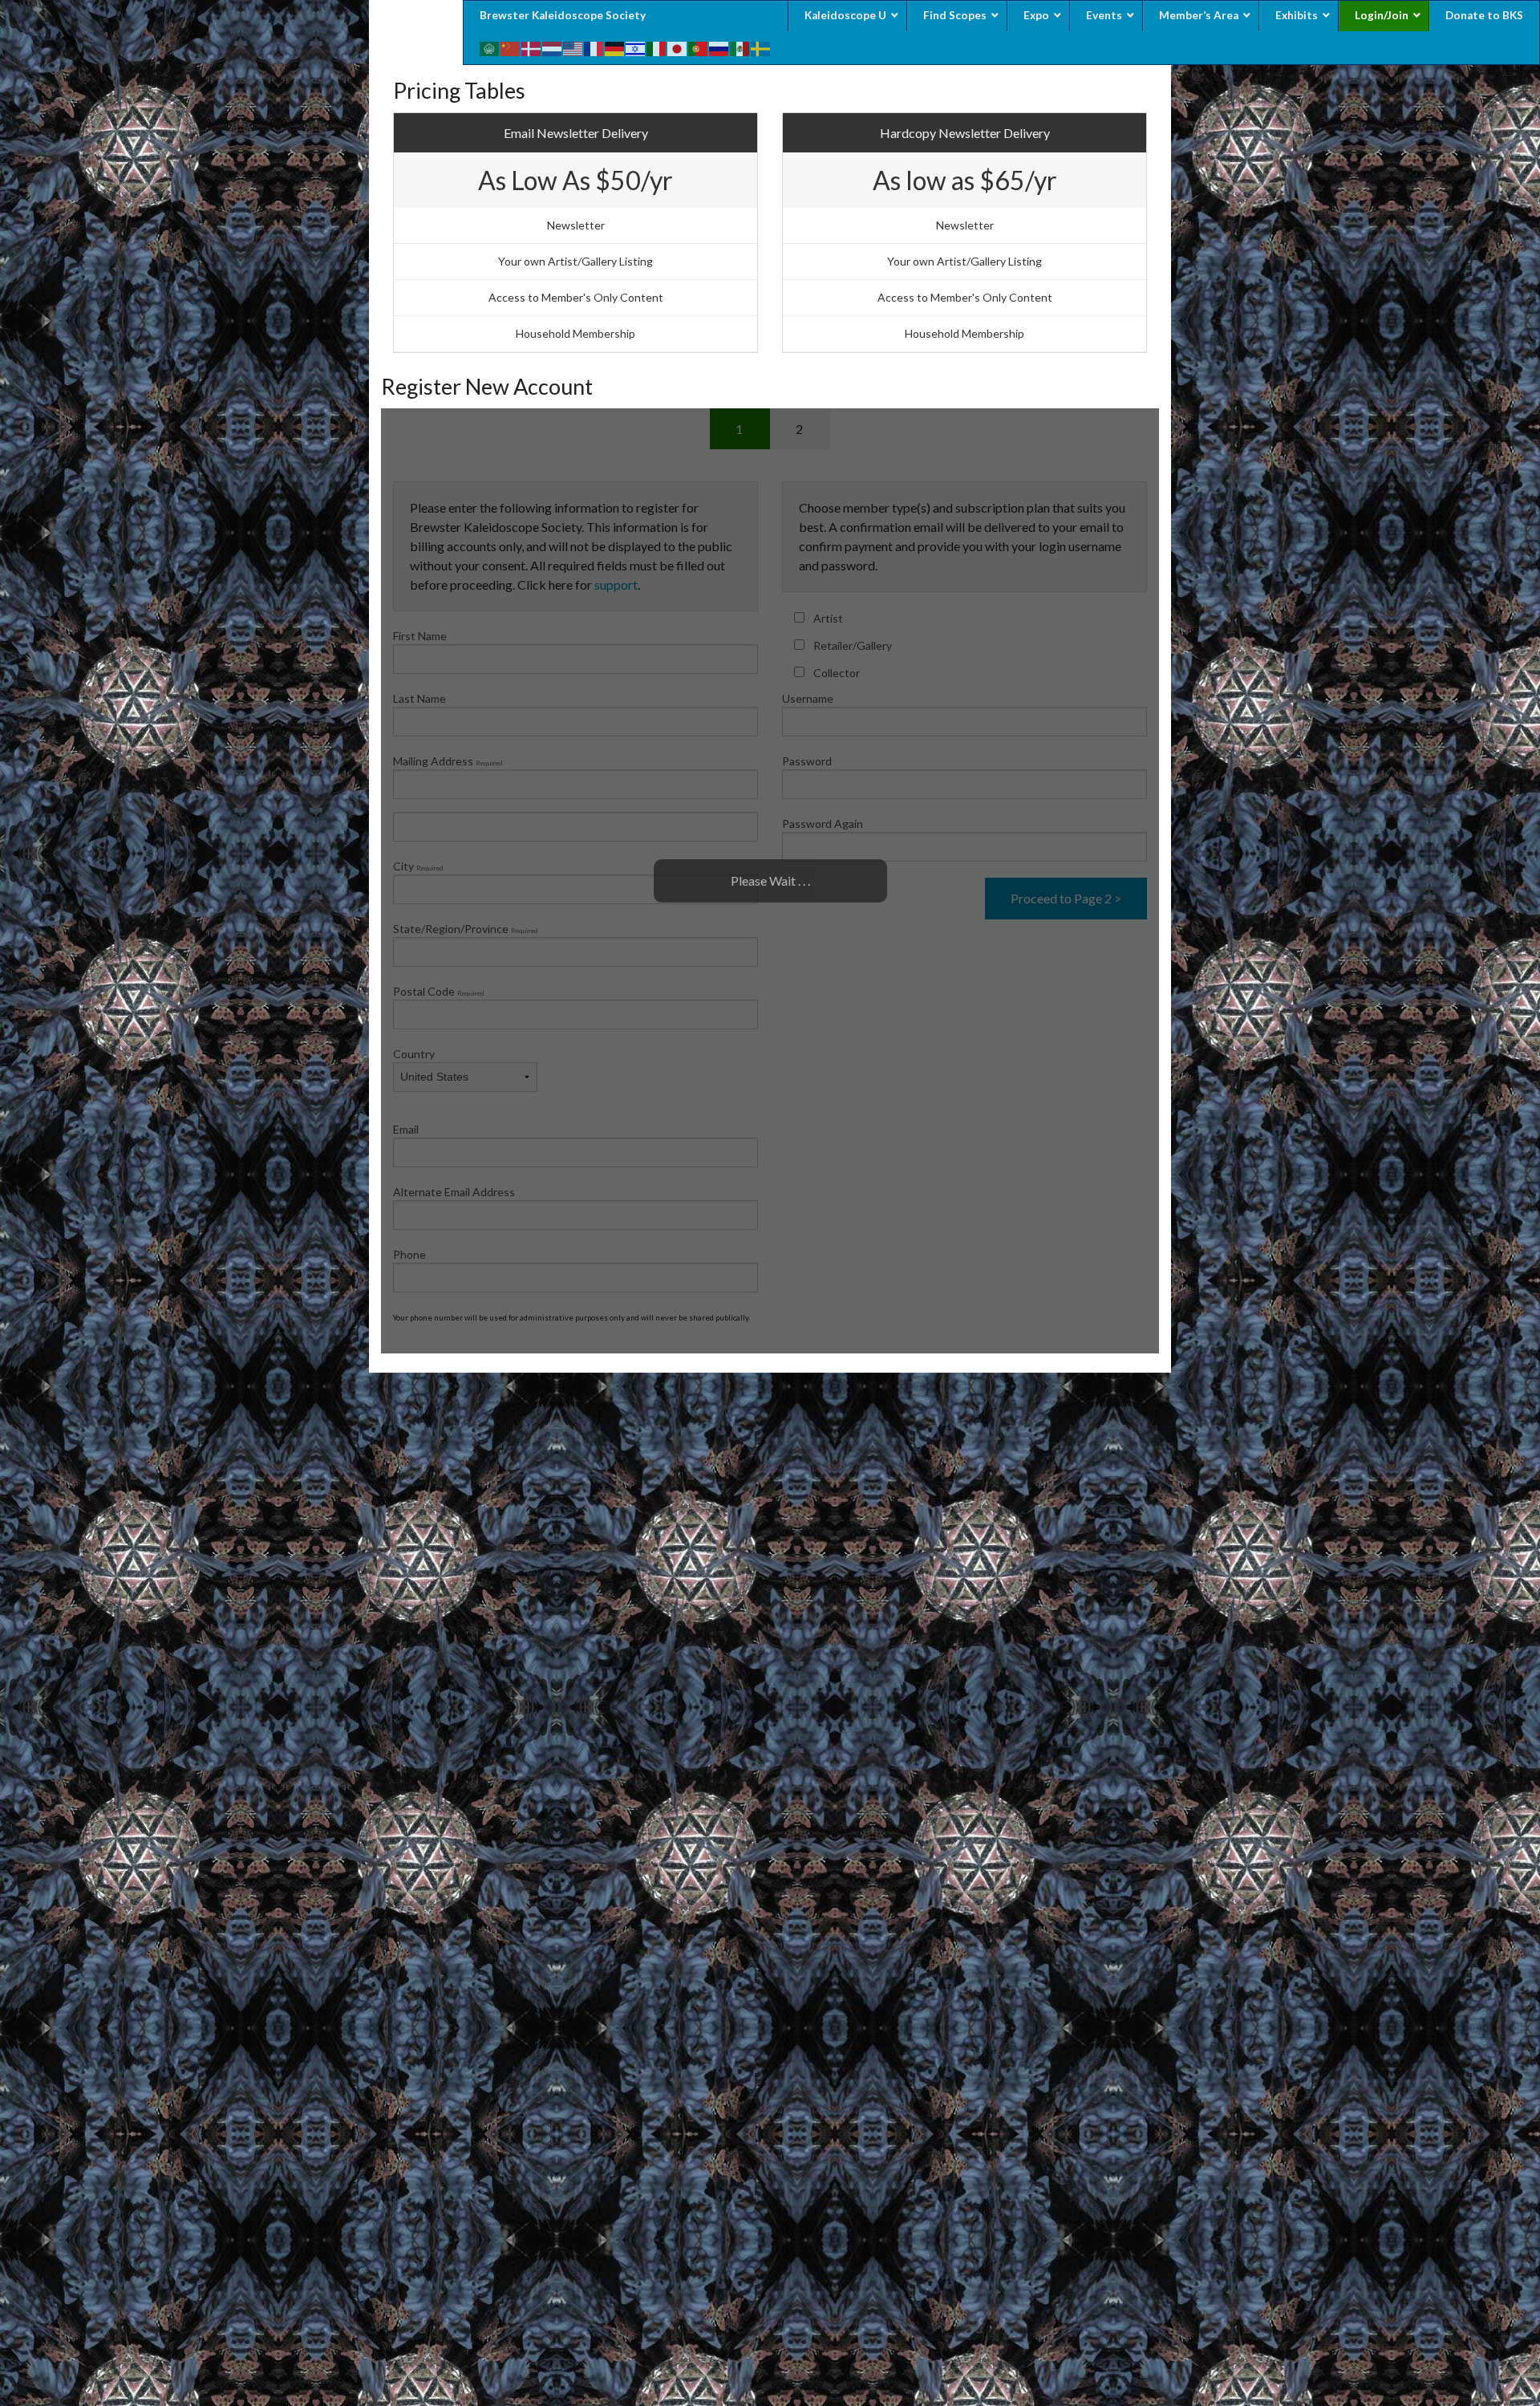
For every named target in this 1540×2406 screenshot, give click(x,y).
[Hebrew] (636, 47)
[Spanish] (740, 47)
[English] (573, 47)
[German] (615, 47)
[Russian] (719, 47)
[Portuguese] (699, 47)
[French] (594, 47)
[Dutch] (553, 47)
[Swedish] (761, 47)
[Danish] (532, 47)
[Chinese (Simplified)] (511, 47)
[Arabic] (490, 47)
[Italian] (657, 47)
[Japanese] (678, 47)
